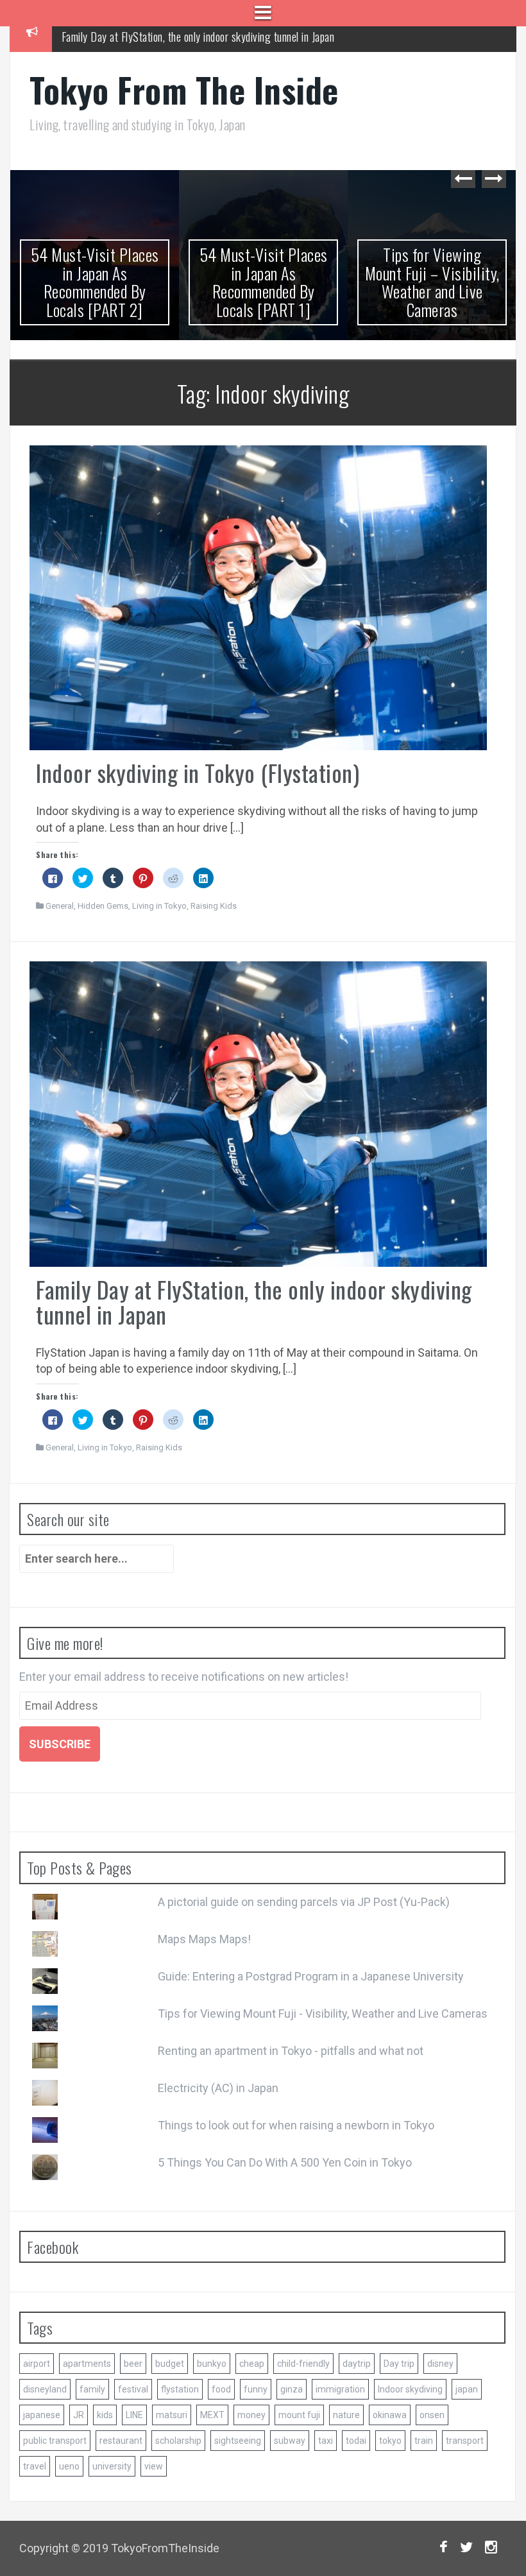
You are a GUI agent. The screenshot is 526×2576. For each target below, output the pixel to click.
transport (465, 2441)
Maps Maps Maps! (204, 1939)
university (112, 2466)
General (60, 906)
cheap (252, 2364)
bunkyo (212, 2364)
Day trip (399, 2364)
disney (440, 2364)
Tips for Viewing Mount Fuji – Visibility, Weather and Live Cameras (432, 282)
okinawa (390, 2415)
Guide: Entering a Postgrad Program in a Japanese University (311, 1976)
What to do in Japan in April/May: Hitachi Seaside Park (175, 39)
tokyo (390, 2441)
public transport (55, 2441)
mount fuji (299, 2415)
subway (290, 2441)
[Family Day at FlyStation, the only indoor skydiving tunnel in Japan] (258, 1113)
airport (37, 2364)
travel (35, 2466)
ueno (69, 2466)
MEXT (212, 2415)
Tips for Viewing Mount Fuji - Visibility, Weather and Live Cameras (323, 2014)
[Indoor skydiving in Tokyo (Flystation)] (258, 597)
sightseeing (238, 2441)
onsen (432, 2415)
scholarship (178, 2441)
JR (79, 2415)
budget (170, 2364)
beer (133, 2364)
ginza (292, 2389)
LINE (134, 2415)
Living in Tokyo (159, 906)
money (251, 2415)
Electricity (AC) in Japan (218, 2088)
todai (356, 2441)
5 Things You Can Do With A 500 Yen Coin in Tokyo (285, 2162)
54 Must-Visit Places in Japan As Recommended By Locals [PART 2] (95, 282)
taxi (326, 2441)
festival (133, 2389)
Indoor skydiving (410, 2389)
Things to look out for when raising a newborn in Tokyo (296, 2125)
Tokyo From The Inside (184, 90)
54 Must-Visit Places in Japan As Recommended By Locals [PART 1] (264, 282)
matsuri (172, 2415)
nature (346, 2415)
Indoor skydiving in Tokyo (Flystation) (198, 772)
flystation (180, 2389)
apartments (87, 2364)
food (221, 2389)
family (92, 2389)
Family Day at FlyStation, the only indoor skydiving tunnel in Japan (254, 1302)
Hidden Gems (103, 906)
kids (105, 2415)
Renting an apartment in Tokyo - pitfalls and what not (291, 2051)
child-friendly (303, 2364)
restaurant (121, 2441)
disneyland (45, 2389)
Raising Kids (214, 906)
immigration (340, 2389)
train (424, 2441)
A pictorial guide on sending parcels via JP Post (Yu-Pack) (304, 1902)
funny (256, 2389)
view (154, 2466)
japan (467, 2389)
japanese (42, 2415)
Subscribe (60, 1744)
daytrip (357, 2364)
